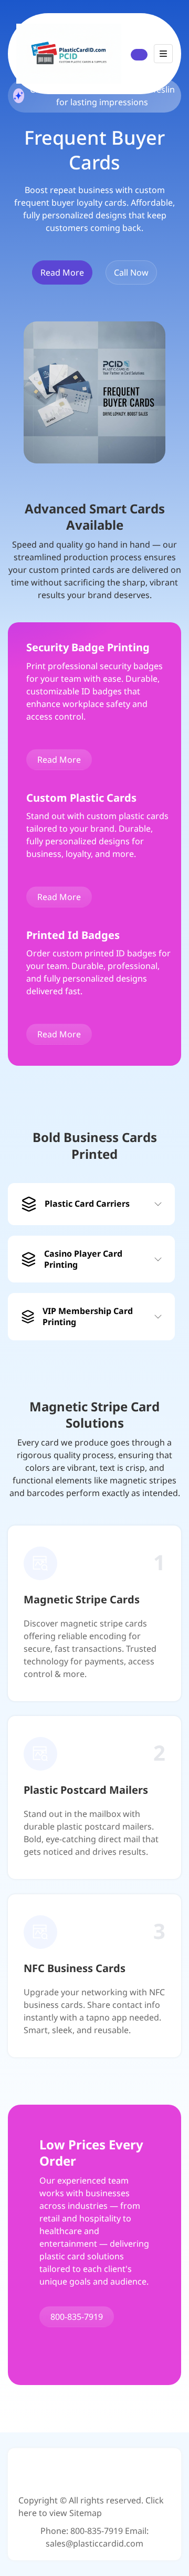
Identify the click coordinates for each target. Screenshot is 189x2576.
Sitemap (86, 2513)
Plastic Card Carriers (87, 1204)
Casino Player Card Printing (83, 1259)
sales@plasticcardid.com (94, 2543)
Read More (62, 272)
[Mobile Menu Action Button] (163, 54)
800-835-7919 (77, 2317)
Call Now (131, 272)
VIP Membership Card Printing (88, 1316)
